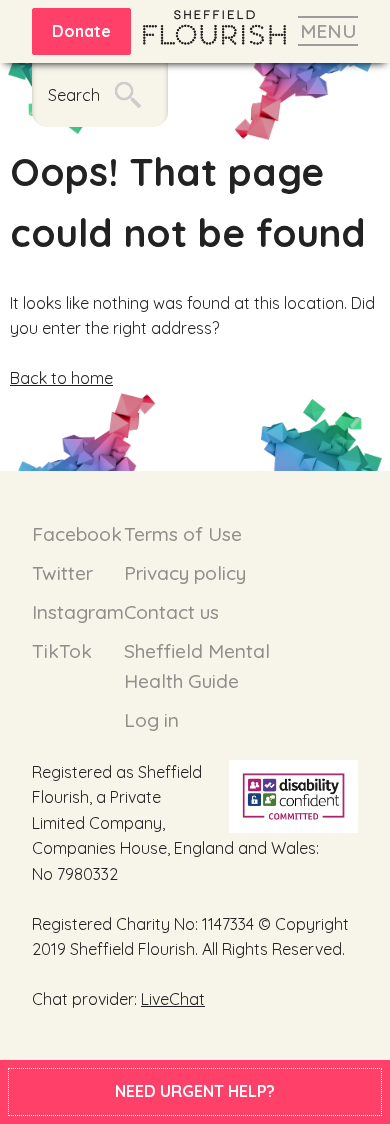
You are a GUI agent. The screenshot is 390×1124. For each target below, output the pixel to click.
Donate (81, 31)
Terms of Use (183, 534)
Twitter (62, 573)
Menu (328, 31)
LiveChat (173, 999)
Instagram (78, 612)
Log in (151, 720)
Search (74, 95)
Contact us (171, 612)
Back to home (61, 378)
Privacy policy (185, 573)
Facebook (77, 534)
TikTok (62, 651)
